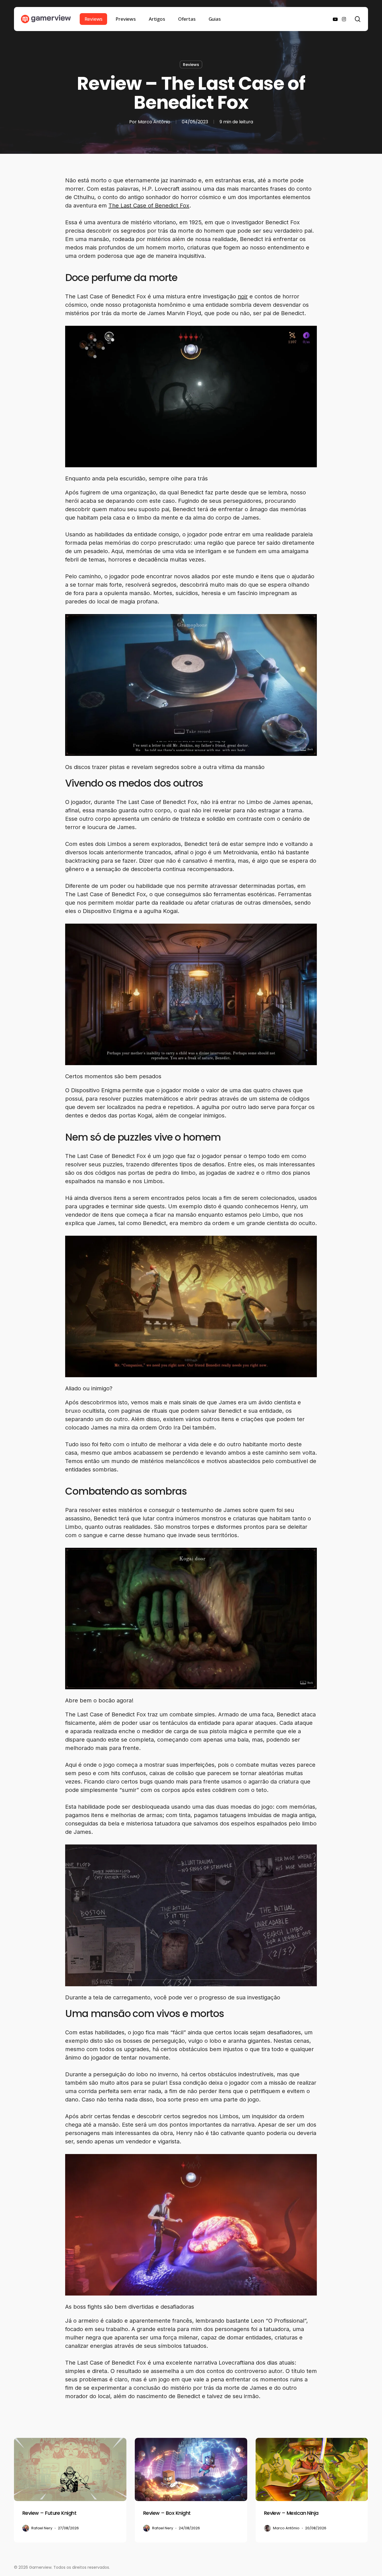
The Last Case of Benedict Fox (149, 206)
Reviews (191, 65)
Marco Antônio (154, 122)
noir (243, 296)
